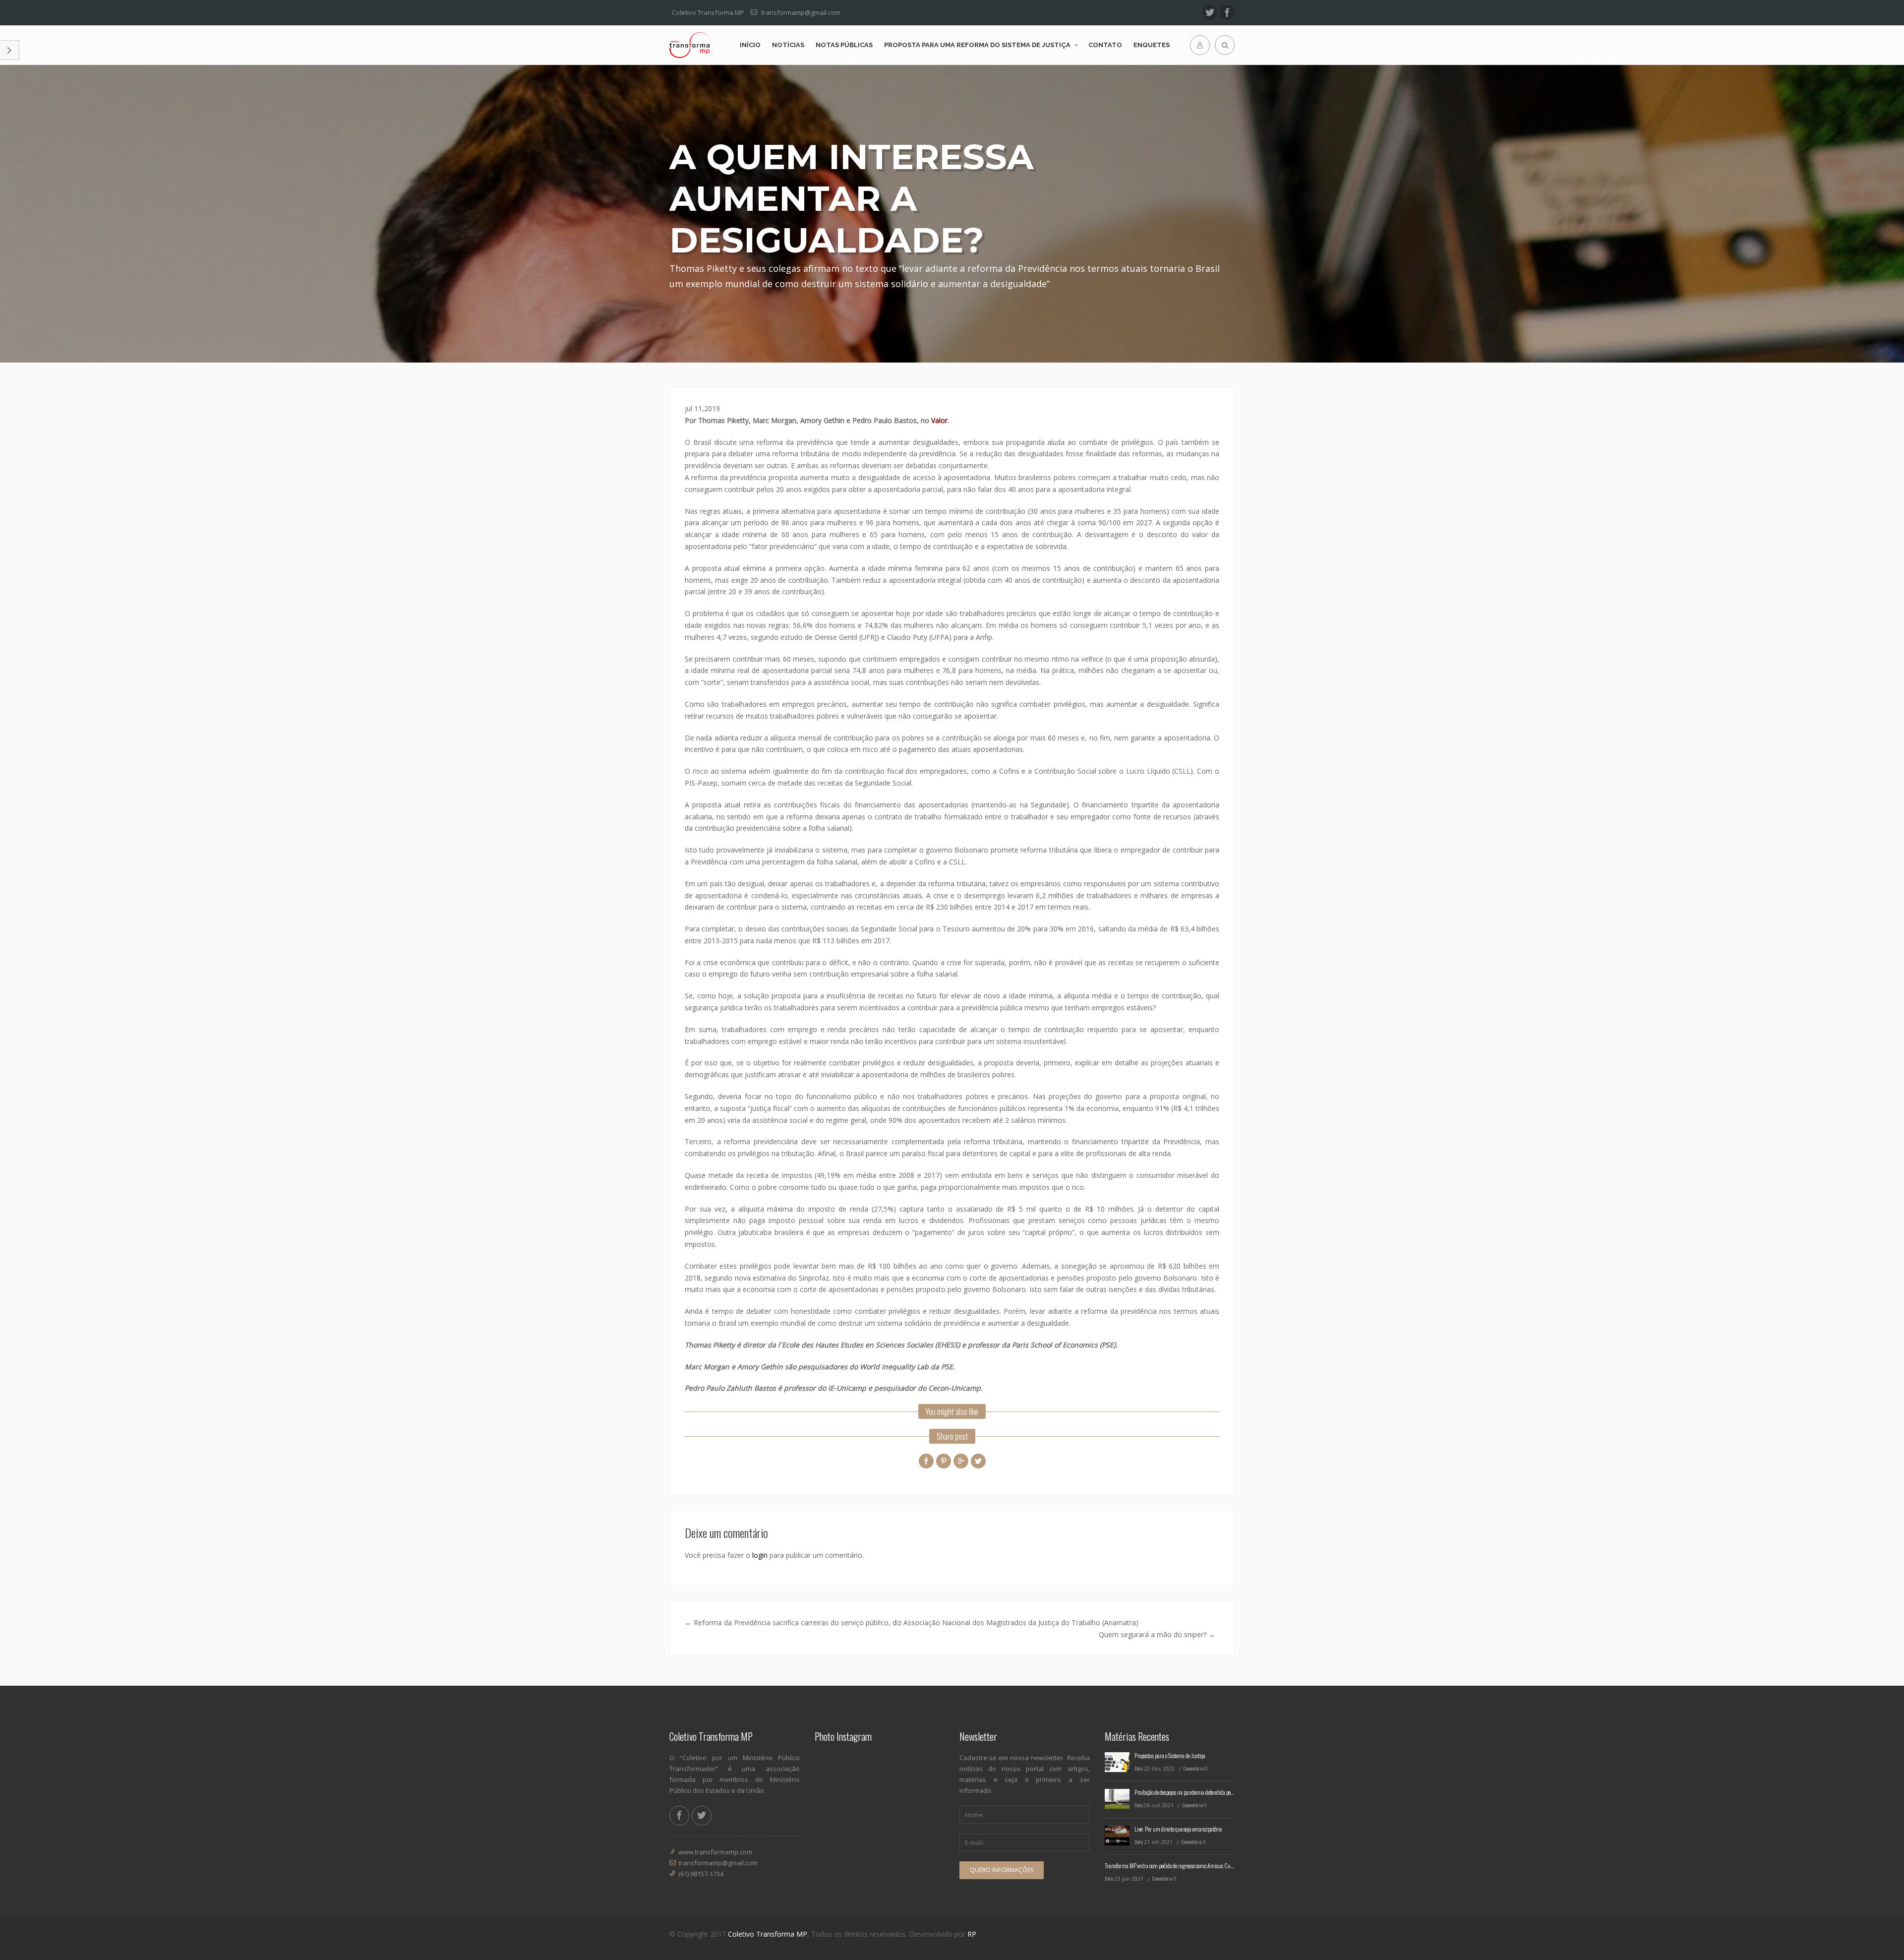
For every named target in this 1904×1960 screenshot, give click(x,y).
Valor (939, 420)
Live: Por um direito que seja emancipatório (1178, 1829)
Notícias (788, 45)
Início (750, 45)
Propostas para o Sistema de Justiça (1170, 1755)
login (760, 1555)
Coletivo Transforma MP (768, 1934)
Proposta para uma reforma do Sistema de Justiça (977, 45)
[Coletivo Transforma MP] (690, 45)
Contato (1105, 45)
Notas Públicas (844, 45)
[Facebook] (1227, 12)
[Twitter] (1210, 12)
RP (972, 1934)
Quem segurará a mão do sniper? (1157, 1634)
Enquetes (1152, 45)
